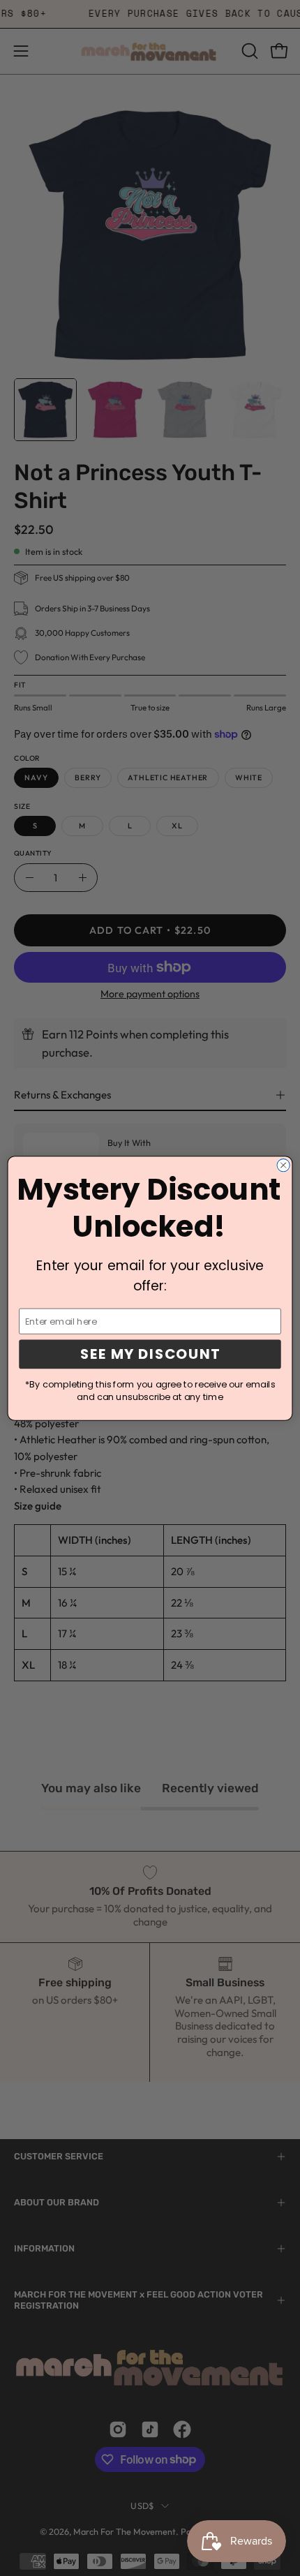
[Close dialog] (283, 1165)
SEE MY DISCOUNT (150, 1354)
